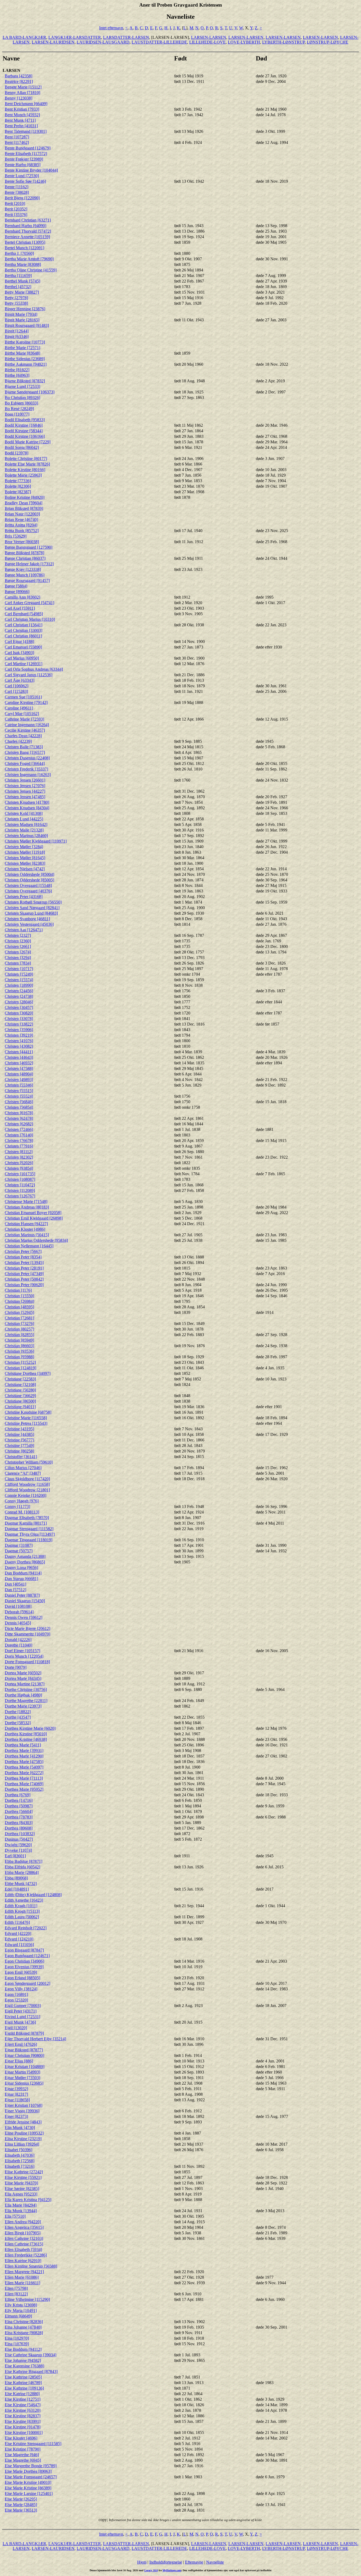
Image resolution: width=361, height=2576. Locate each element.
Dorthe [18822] (18, 1712)
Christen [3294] (18, 958)
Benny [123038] (18, 98)
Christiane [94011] (20, 1407)
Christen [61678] (19, 1113)
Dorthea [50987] (19, 1806)
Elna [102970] (17, 2338)
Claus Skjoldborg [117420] (27, 1479)
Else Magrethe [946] (22, 2455)
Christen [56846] (19, 1102)
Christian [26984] (19, 1301)
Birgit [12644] (17, 331)
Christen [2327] (18, 935)
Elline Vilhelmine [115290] (27, 2299)
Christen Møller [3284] (24, 847)
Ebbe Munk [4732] (21, 1884)
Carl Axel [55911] (20, 608)
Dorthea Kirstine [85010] (26, 1734)
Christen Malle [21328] (24, 830)
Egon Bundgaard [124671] (27, 1956)
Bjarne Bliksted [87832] (25, 381)
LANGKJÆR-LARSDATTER (75, 37)
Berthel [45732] (18, 287)
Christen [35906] (19, 1030)
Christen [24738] (19, 996)
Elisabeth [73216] (20, 2166)
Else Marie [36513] (21, 2510)
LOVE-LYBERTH (244, 42)
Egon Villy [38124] (21, 1989)
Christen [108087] (20, 1179)
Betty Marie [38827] (22, 292)
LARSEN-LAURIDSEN (53, 42)
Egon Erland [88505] (22, 1978)
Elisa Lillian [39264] (22, 2144)
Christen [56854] (19, 1107)
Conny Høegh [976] (22, 1501)
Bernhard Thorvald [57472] (28, 231)
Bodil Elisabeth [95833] (25, 420)
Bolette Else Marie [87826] (27, 464)
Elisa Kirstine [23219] (23, 2139)
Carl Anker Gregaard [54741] (29, 603)
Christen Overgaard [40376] (28, 891)
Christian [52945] (19, 1312)
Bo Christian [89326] (22, 398)
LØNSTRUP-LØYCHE (328, 42)
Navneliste (215, 2562)
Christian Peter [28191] (24, 1268)
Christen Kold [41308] (24, 813)
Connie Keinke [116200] (26, 1495)
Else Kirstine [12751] (23, 2399)
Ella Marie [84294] (21, 2205)
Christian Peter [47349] (24, 1274)
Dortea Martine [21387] (25, 1684)
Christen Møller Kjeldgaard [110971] (36, 841)
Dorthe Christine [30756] (26, 1689)
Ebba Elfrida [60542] (22, 1867)
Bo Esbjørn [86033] (21, 403)
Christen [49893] (19, 1080)
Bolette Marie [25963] (23, 475)
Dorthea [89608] (19, 1828)
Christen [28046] (19, 1002)
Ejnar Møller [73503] (22, 2078)
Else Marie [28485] (21, 2505)
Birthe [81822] (17, 370)
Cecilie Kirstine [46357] (25, 730)
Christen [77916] (19, 1146)
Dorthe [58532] (18, 1723)
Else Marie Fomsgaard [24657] (31, 2477)
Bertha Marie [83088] (23, 264)
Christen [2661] (18, 946)
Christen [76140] (19, 1135)
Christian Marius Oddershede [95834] (36, 1240)
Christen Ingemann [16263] (28, 775)
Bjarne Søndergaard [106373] (30, 392)
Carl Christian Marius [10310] (30, 619)
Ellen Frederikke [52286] (26, 2255)
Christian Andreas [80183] (27, 1207)
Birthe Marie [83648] (22, 353)
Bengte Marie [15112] (23, 87)
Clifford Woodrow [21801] (27, 1490)
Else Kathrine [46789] (23, 2383)
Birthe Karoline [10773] (25, 342)
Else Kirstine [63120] (23, 2410)
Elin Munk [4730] (20, 2128)
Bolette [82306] (18, 486)
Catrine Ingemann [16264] (27, 725)
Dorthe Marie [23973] (23, 1706)
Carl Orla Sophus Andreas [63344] (34, 669)
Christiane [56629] (20, 1396)
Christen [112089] (20, 1190)
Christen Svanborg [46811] (27, 919)
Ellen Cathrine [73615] (24, 2244)
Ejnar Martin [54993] (22, 2072)
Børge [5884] (16, 586)
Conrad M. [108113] (22, 1512)
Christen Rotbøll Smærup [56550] (33, 902)
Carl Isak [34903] (19, 653)
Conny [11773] (17, 1506)
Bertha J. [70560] (19, 253)
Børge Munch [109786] (25, 575)
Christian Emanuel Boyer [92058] (33, 1213)
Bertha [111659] (18, 276)
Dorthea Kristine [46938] (26, 1739)
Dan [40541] (15, 1584)
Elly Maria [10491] (21, 2311)
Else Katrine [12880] (22, 2394)
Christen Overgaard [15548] (28, 885)
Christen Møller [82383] (25, 863)
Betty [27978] (16, 298)
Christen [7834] (18, 963)
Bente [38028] (17, 192)
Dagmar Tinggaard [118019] (29, 1540)
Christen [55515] (19, 1091)
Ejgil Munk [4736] (20, 2022)
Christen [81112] (19, 1152)
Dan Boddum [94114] (23, 1573)
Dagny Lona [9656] (21, 1567)
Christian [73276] (19, 1324)
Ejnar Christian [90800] (24, 2055)
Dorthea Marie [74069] (24, 1784)
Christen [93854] (19, 1168)
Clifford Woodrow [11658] (27, 1484)
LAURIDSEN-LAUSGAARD (103, 42)
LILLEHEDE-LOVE (207, 42)
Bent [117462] (17, 142)
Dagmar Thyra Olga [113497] (30, 1534)
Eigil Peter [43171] (21, 2011)
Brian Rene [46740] (21, 520)
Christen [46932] (19, 1063)
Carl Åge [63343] (20, 680)
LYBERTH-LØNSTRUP (283, 42)
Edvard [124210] (19, 1939)
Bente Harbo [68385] (23, 165)
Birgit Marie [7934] (21, 314)
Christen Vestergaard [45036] (29, 924)
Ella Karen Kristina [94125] (28, 2200)
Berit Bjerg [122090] (22, 198)
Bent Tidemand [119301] (26, 131)
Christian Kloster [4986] (25, 1229)
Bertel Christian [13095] (25, 242)
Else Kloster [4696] (21, 2438)
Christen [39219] (19, 1035)
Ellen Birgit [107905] (23, 2233)
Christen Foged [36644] (25, 763)
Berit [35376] (16, 215)
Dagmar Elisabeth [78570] (27, 1518)
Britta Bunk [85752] (22, 531)
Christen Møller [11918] (25, 852)
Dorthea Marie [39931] (24, 1750)
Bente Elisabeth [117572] (26, 154)
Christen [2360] (18, 941)
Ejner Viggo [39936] (22, 2111)
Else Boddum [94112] (23, 2349)
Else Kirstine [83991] (23, 2421)
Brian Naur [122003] (22, 514)
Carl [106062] (17, 686)
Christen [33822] (19, 1024)
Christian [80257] (19, 1329)
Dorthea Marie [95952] (24, 1789)
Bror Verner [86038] (22, 542)
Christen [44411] (19, 1052)
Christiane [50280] (20, 1390)
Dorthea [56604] (19, 1811)
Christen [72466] (19, 1129)
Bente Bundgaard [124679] (28, 148)
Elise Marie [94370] (21, 2183)
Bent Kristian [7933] (22, 109)
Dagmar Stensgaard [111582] (29, 1529)
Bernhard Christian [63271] (28, 220)
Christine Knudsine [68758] (28, 1412)
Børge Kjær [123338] (23, 569)
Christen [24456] (19, 991)
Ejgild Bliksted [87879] (24, 2033)
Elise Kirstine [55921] (23, 2177)
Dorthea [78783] (19, 1817)
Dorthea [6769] (18, 1795)
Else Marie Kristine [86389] (28, 2488)
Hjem (142, 2562)
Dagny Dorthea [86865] (25, 1562)
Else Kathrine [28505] (23, 2377)
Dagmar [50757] (19, 1551)
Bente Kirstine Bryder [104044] (31, 170)
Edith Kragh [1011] (21, 1906)
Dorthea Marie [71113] (24, 1778)
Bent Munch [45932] (22, 115)
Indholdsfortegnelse (166, 2562)
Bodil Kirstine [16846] (24, 425)
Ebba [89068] (16, 1878)
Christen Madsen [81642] (26, 824)
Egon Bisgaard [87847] (24, 1950)
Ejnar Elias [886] (19, 2061)
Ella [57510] (15, 2216)
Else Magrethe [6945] (23, 2460)
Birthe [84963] (17, 375)
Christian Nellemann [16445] (29, 1246)
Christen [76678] (19, 1141)
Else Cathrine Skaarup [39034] (31, 2355)
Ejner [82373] (16, 2116)
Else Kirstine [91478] (23, 2427)
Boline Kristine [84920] (25, 497)
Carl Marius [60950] (22, 658)
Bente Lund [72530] (22, 176)
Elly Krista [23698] (21, 2305)
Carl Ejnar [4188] (19, 641)
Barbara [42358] (18, 76)
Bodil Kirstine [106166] (25, 436)
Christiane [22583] (20, 1379)
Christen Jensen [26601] (25, 780)
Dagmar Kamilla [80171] (26, 1523)
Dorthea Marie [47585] (24, 1762)
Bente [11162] (17, 187)
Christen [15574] (19, 980)
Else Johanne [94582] (23, 2360)
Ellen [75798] (16, 2288)
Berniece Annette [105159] (27, 237)
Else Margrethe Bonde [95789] (31, 2466)
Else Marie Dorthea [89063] (28, 2471)
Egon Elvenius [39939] (24, 1967)
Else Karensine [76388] (24, 2366)
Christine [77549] (19, 1446)
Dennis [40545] (18, 1623)
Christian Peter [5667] (23, 1251)
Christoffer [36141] (21, 1457)
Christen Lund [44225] (24, 819)
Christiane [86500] (20, 1401)
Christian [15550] (19, 1296)
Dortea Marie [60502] (23, 1673)
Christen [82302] (19, 1157)
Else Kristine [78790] (23, 2449)
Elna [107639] (17, 2344)
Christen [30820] (19, 1013)
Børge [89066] (17, 592)
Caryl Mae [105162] (22, 714)
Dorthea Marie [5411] (23, 1745)
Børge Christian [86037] (25, 558)
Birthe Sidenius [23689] (25, 359)
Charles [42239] (18, 741)
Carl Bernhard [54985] (24, 614)
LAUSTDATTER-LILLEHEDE (159, 42)
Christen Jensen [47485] (25, 797)
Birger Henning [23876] (25, 309)
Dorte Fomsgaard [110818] (27, 1662)
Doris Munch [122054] (24, 1656)
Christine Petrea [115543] (26, 1423)
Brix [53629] (16, 536)
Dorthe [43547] (18, 1717)
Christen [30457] (19, 1007)
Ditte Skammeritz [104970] (27, 1634)
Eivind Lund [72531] (22, 2017)
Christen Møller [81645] (25, 858)
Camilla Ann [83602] (22, 597)
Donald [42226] (18, 1640)
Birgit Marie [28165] (22, 320)
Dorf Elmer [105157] (22, 1651)
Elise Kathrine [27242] (24, 2172)
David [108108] (18, 1606)
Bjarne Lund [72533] (22, 386)
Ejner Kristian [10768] (24, 2105)
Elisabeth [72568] (20, 2161)
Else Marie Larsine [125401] (29, 2493)
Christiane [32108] (20, 1385)
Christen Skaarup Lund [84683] (31, 913)
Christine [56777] (19, 1440)
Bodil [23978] (17, 453)
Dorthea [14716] (19, 1800)
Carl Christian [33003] (24, 630)
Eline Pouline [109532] (24, 2133)
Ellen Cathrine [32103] (24, 2238)
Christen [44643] (19, 1057)
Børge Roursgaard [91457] (27, 580)
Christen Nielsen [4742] (25, 869)
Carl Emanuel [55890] (23, 647)
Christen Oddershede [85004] (29, 874)
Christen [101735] (20, 1174)
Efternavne (194, 2562)
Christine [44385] (19, 1434)
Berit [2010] (15, 203)
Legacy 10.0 (151, 2570)
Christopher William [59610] (29, 1462)
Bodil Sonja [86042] (22, 447)
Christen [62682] (19, 1124)
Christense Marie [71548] (26, 1202)
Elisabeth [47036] (20, 2155)
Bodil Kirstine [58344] (24, 431)
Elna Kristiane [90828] (24, 2333)
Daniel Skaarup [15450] (25, 1601)
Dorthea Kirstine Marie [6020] (30, 1728)
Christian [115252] (20, 1362)
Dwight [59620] (18, 1845)
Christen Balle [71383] (24, 747)
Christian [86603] (19, 1346)
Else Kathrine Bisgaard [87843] (31, 2371)
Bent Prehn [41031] (21, 126)
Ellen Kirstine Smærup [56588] (31, 2266)
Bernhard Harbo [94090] (26, 226)
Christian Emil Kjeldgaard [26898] (34, 1218)
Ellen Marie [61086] (22, 2277)
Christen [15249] (19, 974)
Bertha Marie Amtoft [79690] (29, 259)
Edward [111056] (19, 1945)
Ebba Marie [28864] (22, 1872)
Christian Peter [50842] (24, 1279)
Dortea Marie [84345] (23, 1678)
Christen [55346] (19, 1085)
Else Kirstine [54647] (23, 2405)
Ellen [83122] (16, 2294)
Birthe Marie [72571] (22, 348)
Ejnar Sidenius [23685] (24, 2083)
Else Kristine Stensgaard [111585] (33, 2444)
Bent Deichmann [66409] (26, 104)
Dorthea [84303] (19, 1823)
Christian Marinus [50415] (27, 1235)
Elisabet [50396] (18, 2150)
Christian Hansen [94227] (26, 1224)
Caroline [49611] (19, 708)
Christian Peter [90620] (24, 1285)
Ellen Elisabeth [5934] (23, 2250)
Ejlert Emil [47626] (21, 2044)
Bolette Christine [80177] (26, 459)
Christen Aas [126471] (24, 930)
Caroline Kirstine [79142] (26, 702)
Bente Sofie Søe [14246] (25, 181)
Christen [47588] (19, 1068)
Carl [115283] (16, 691)
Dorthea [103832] (20, 1834)
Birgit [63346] (17, 337)
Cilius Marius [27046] (23, 1468)
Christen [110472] (20, 1185)
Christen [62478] (19, 1118)
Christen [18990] (19, 985)
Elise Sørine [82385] (22, 2189)
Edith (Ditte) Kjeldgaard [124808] (33, 1895)
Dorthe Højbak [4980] (23, 1695)
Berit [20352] (16, 209)
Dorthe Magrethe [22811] (26, 1701)
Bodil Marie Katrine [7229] (28, 442)
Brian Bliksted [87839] (24, 508)
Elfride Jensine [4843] (23, 2122)
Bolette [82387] (18, 492)
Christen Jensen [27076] (25, 786)
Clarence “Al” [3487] (23, 1473)
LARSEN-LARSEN (209, 37)
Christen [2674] (18, 952)
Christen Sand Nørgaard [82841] (32, 908)
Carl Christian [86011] (23, 636)
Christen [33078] (19, 1019)
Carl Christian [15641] (24, 625)
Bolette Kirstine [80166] (25, 470)
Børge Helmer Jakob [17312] (29, 564)
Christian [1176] (18, 1290)
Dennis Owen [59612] (24, 1617)
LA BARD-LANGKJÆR (24, 37)
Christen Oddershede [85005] (29, 880)
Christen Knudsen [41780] (27, 802)
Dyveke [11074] (18, 1850)
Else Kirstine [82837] (23, 2416)
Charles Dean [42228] (23, 736)
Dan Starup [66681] (21, 1579)
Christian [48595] (19, 1307)
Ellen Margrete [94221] (24, 2272)
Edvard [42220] (18, 1933)
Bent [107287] (17, 137)
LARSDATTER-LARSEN (126, 37)
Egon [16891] (16, 1994)
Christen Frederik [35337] (26, 769)
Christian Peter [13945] (24, 1263)
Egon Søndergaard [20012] (27, 1983)
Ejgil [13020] (16, 2028)
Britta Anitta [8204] (21, 525)
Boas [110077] (17, 414)
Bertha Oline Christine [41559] (31, 270)
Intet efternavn (111, 28)
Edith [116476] (17, 1922)
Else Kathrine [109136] (24, 2388)
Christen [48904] (19, 1074)
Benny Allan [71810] (22, 93)
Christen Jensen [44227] (25, 791)
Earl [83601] (15, 1856)
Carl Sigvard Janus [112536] (29, 675)
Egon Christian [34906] (24, 1961)
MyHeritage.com (172, 2570)
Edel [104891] (17, 1889)
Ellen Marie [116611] (22, 2283)
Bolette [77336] (18, 481)
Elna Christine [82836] (24, 2322)
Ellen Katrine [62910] (23, 2261)
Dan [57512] (15, 1590)
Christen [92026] (19, 1163)
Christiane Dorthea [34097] (28, 1373)
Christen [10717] (19, 969)
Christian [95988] (19, 1357)
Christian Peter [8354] (23, 1257)
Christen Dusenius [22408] (27, 758)
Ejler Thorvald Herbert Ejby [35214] (35, 2039)
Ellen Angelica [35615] (24, 2227)
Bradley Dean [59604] (24, 503)
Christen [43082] (19, 1046)
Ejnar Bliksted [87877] (24, 2050)
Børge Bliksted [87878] (24, 553)
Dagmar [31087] (19, 1545)
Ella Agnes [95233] (21, 2194)
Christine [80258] (19, 1451)
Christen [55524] (19, 1096)
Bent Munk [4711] (20, 120)
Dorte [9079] (16, 1667)
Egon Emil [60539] (21, 1972)
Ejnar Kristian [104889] (25, 2067)
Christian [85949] (19, 1340)
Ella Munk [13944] (21, 2211)
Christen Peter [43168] (24, 897)
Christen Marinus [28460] (26, 836)
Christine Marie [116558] (26, 1418)
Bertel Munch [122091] (24, 248)
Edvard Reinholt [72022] (26, 1928)
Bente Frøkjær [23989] (24, 159)
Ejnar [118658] (17, 2100)
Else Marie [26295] (21, 2499)
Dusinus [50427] (19, 1839)
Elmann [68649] (18, 2316)
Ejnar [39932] (16, 2089)
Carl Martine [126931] (24, 664)
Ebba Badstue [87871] (24, 1861)
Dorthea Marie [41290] (24, 1756)
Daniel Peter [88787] (22, 1595)
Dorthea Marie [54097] (24, 1767)
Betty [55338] (16, 303)
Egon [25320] (16, 2000)
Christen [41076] (19, 1041)
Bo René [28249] (19, 409)
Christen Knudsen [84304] (27, 808)
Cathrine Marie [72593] (24, 719)
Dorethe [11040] (18, 1645)
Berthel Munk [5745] (22, 281)
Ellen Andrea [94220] (23, 2222)
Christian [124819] (20, 1368)
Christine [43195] (19, 1429)
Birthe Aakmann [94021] (26, 364)
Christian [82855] (19, 1335)
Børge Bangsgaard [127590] (29, 547)
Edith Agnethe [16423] (24, 1900)
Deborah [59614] (19, 1612)
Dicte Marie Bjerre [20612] (27, 1628)
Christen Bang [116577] (25, 752)
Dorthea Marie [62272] (24, 1773)
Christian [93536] (19, 1351)
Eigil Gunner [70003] (23, 2006)
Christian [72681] (19, 1318)
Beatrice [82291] (19, 81)
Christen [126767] (20, 1196)
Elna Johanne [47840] (23, 2327)
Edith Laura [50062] (22, 1917)
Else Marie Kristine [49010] (28, 2482)
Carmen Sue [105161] (23, 697)
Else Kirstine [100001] (24, 2432)
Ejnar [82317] (16, 2094)
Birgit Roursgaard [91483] (27, 325)
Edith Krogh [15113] (22, 1911)
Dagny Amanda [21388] (25, 1556)
